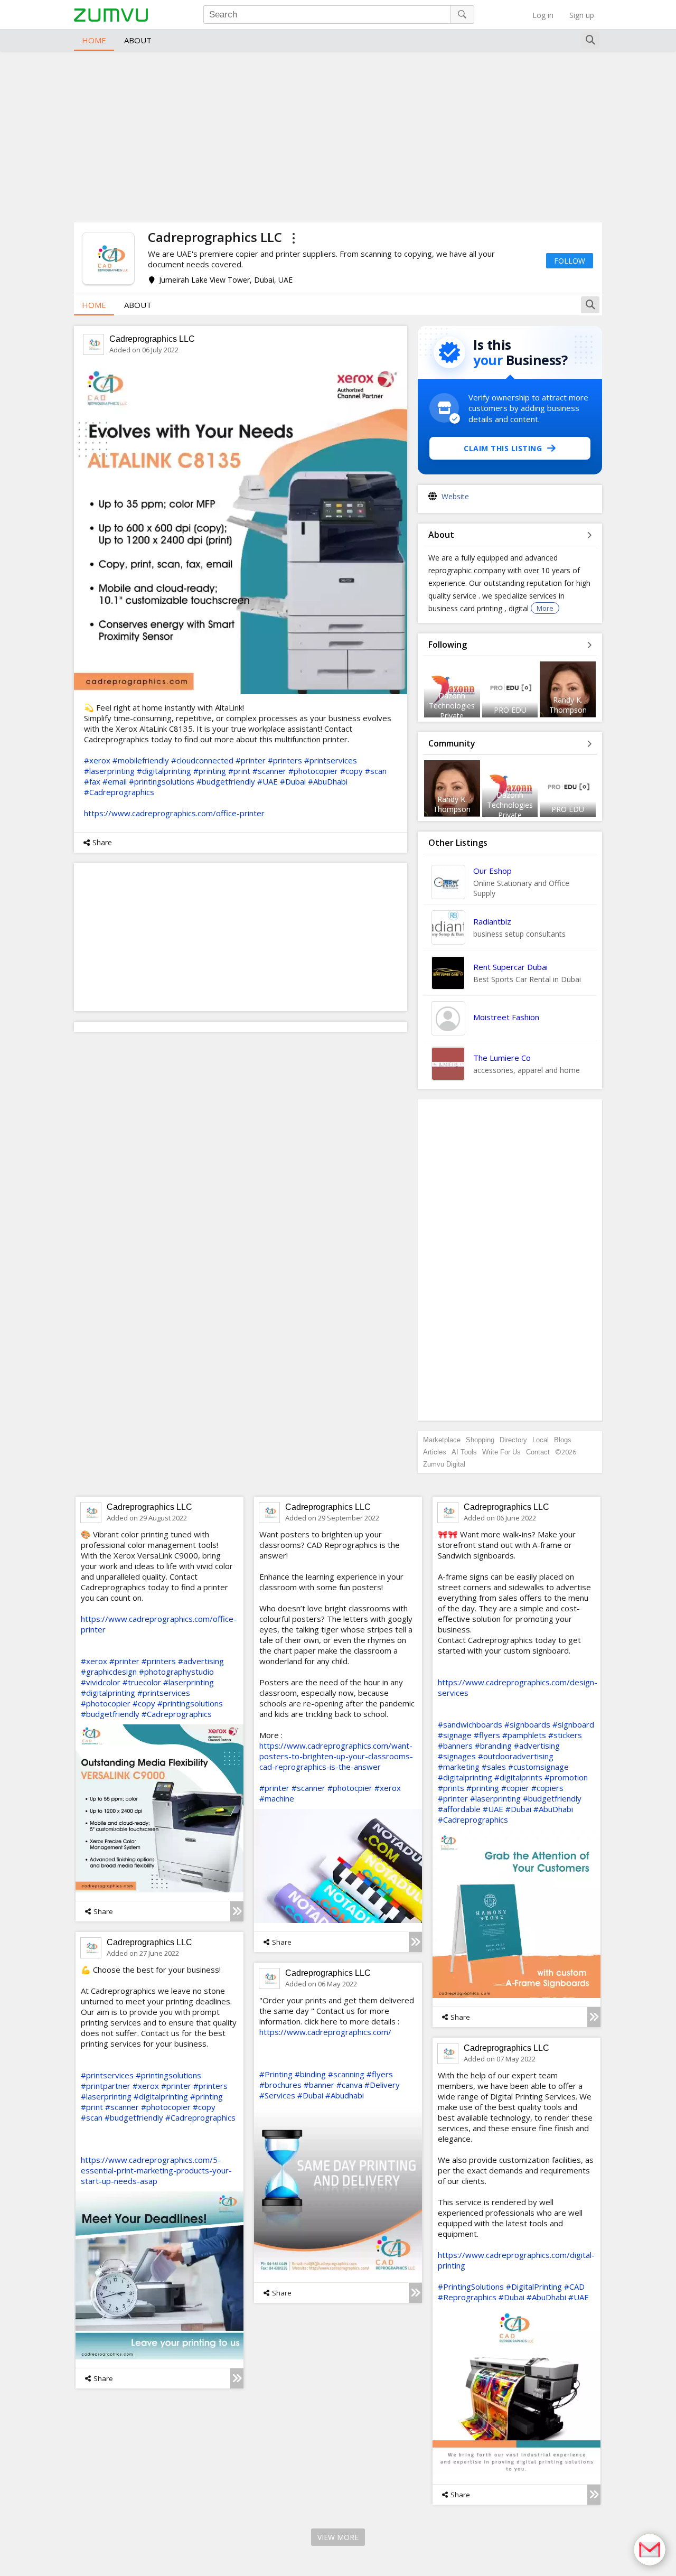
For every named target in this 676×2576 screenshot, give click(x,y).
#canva (349, 2085)
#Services (277, 2095)
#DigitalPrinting (534, 2286)
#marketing (459, 1767)
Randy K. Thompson (568, 705)
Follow (570, 261)
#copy (351, 771)
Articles (435, 1452)
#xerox (97, 760)
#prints (451, 1788)
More (545, 608)
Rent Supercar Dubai (510, 967)
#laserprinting (109, 771)
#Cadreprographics (119, 792)
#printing (210, 771)
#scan (376, 771)
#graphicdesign (109, 1672)
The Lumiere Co (502, 1058)
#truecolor (142, 1682)
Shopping (480, 1440)
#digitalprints (518, 1777)
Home (94, 40)
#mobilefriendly (141, 760)
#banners (455, 1746)
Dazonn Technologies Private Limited (452, 711)
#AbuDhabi (328, 781)
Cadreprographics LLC (152, 339)
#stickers (565, 1735)
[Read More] (237, 1911)
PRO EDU (510, 710)
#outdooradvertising (516, 1756)
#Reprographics (467, 2297)
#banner (319, 2085)
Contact (538, 1452)
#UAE (267, 781)
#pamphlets (524, 1735)
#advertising (201, 1661)
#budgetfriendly (226, 781)
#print (239, 771)
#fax (92, 781)
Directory (513, 1440)
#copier (515, 1788)
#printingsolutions (162, 781)
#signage (455, 1735)
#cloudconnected (202, 760)
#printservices (331, 760)
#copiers (547, 1788)
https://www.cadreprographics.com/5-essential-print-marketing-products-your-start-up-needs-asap (156, 2170)
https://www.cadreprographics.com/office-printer (174, 813)
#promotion (566, 1777)
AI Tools (464, 1452)
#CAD (574, 2286)
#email (115, 781)
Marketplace (442, 1440)
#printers (285, 760)
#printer (251, 760)
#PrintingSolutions (471, 2286)
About (138, 40)
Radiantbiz (492, 921)
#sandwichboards (470, 1724)
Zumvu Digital (444, 1464)
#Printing (276, 2074)
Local (541, 1440)
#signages (457, 1756)
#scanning (346, 2074)
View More (338, 2537)
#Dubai (293, 781)
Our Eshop (492, 871)
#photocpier (350, 1788)
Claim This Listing (503, 448)
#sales (494, 1767)
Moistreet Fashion (506, 1017)
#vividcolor (101, 1682)
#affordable (459, 1809)
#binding (310, 2074)
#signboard (573, 1724)
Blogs (563, 1440)
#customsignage (538, 1767)
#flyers (487, 1735)
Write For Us (501, 1452)
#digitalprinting (164, 771)
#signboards (527, 1724)
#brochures (280, 2085)
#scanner (269, 771)
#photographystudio (176, 1672)
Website (455, 496)
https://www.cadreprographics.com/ (325, 2032)
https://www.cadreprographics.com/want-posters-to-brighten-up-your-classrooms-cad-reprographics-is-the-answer (336, 1756)
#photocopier (313, 771)
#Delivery (382, 2085)
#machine (277, 1798)
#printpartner (106, 2086)
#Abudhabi (345, 2095)
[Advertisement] (338, 135)
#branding (493, 1746)
